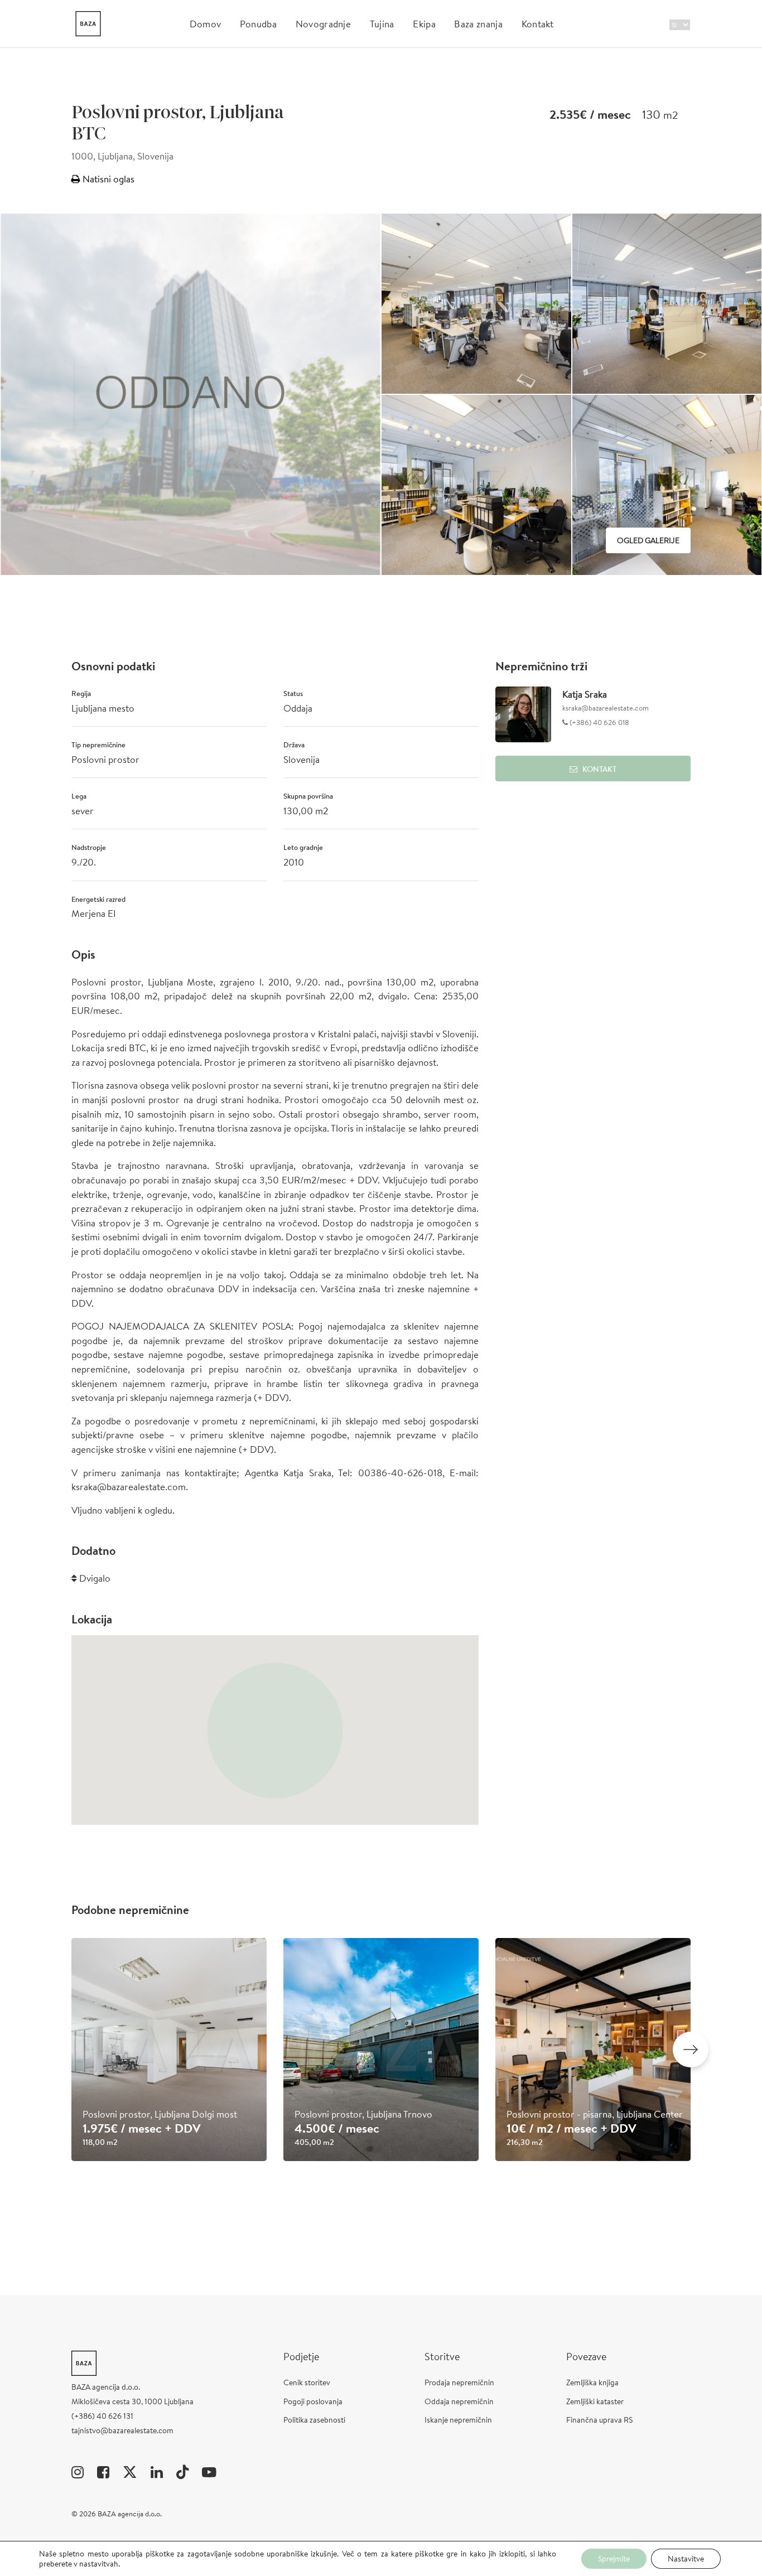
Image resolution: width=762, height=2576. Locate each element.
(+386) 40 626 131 (102, 2416)
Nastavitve (686, 2559)
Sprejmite (614, 2559)
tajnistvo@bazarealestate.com (122, 2430)
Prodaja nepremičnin (459, 2382)
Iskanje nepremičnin (458, 2420)
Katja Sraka (585, 694)
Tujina (382, 24)
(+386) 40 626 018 (599, 722)
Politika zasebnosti (314, 2420)
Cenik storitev (307, 2382)
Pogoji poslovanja (313, 2401)
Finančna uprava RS (599, 2420)
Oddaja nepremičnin (459, 2401)
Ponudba (258, 24)
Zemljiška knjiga (592, 2382)
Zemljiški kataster (595, 2401)
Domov (206, 24)
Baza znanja (478, 24)
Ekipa (424, 24)
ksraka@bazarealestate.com (606, 708)
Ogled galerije (648, 540)
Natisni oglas (107, 179)
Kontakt (538, 24)
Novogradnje (324, 24)
